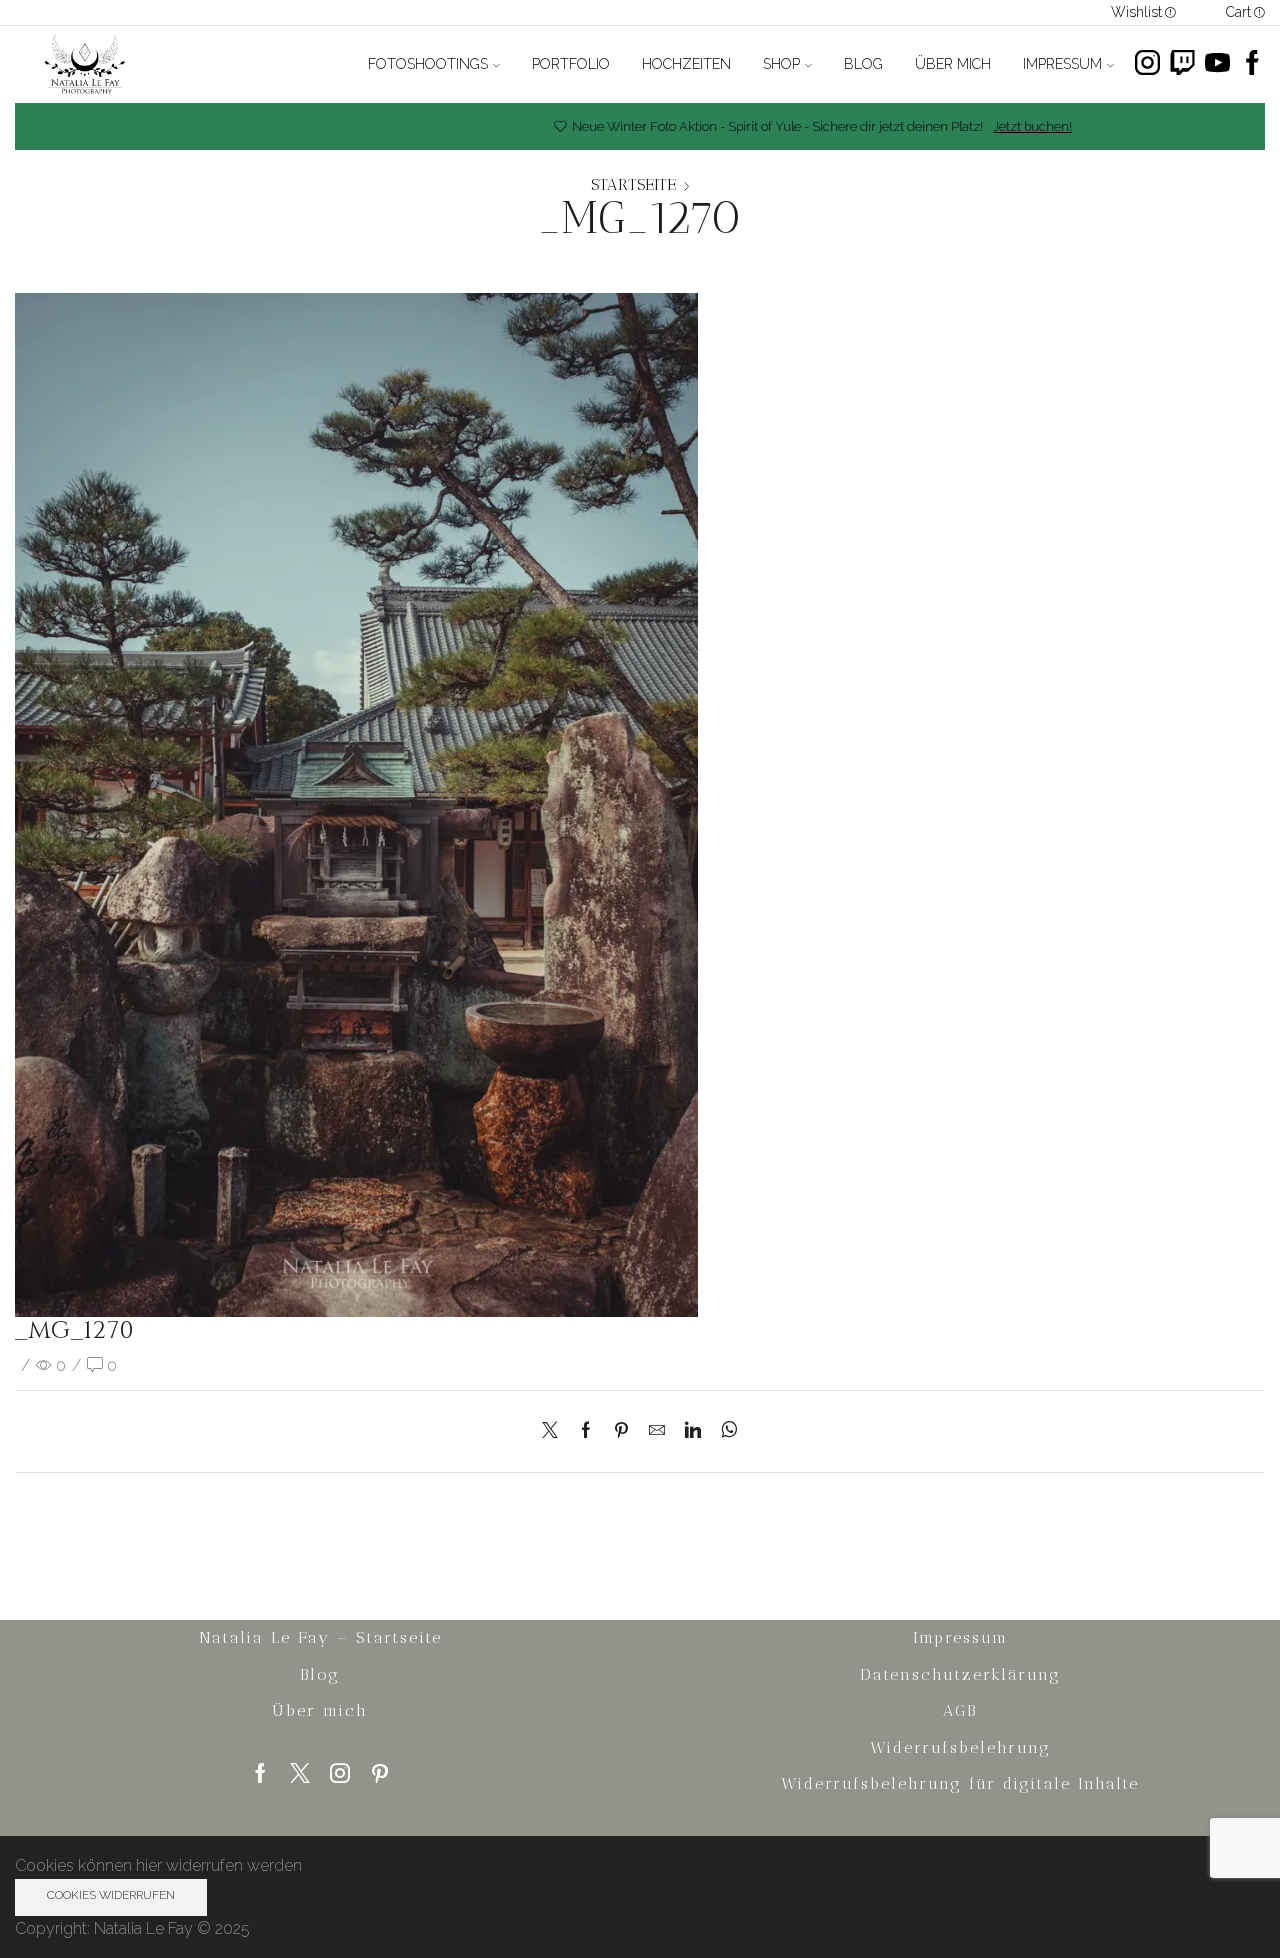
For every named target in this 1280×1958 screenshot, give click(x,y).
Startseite (633, 185)
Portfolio (571, 64)
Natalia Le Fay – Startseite (320, 1637)
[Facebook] (1252, 64)
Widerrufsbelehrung (960, 1747)
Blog (863, 64)
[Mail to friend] (657, 1431)
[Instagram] (1147, 64)
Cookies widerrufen (111, 1895)
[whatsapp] (724, 1431)
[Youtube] (1217, 64)
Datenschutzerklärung (960, 1674)
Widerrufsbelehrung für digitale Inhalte (960, 1783)
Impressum (1062, 64)
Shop (781, 64)
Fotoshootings (428, 64)
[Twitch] (1182, 64)
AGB (960, 1710)
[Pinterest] (621, 1431)
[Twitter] (555, 1431)
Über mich (953, 64)
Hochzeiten (686, 64)
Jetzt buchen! (993, 126)
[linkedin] (693, 1431)
